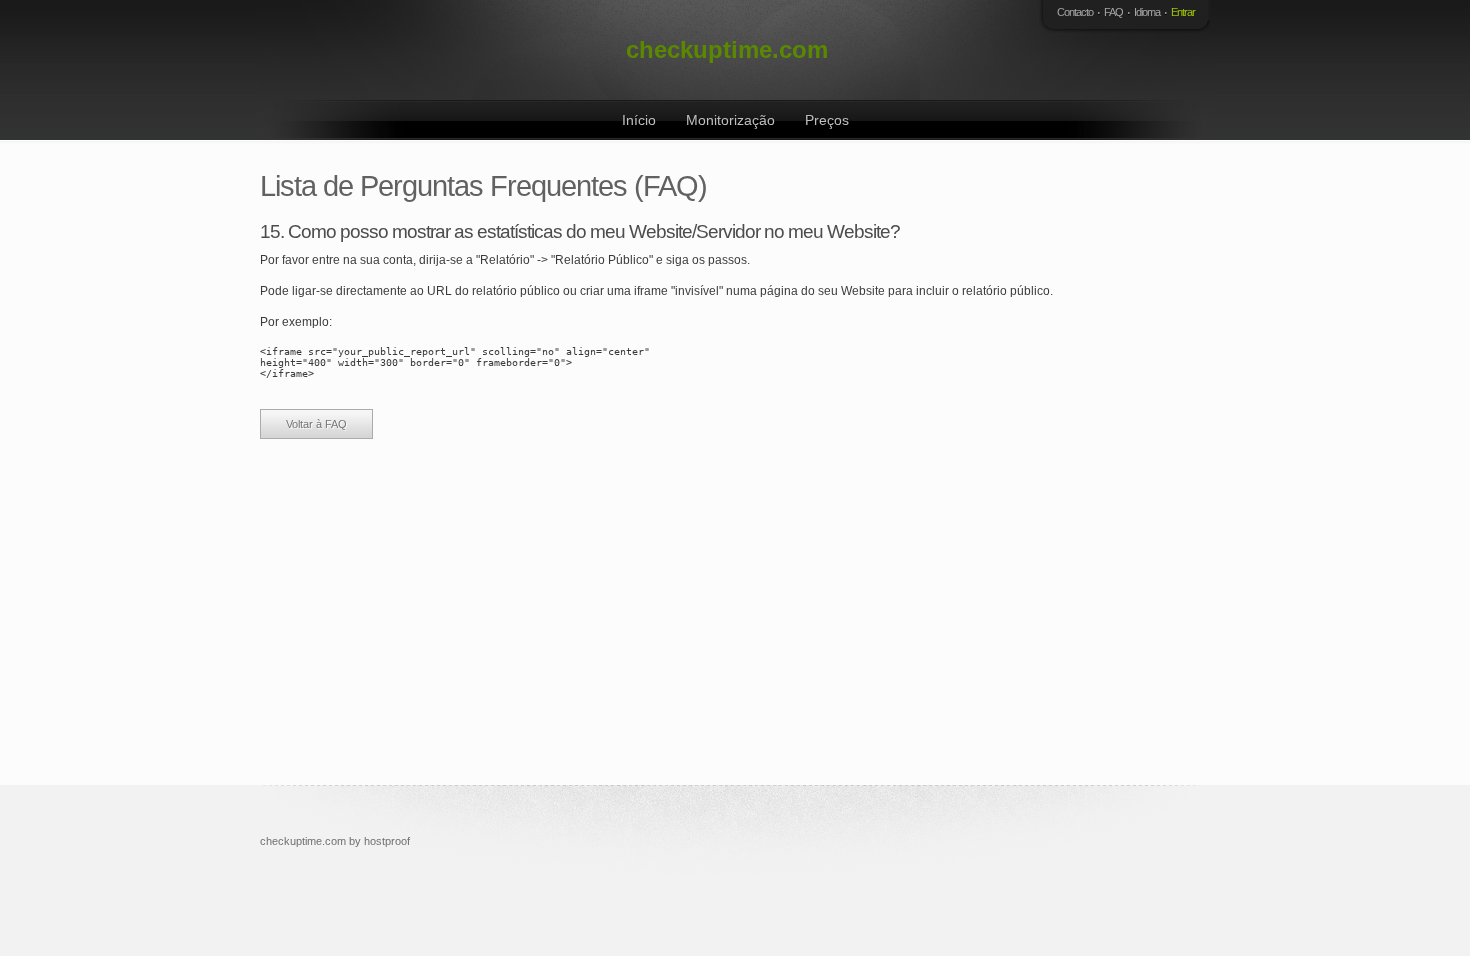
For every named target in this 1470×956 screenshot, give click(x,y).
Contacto (1075, 12)
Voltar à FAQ (316, 424)
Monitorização (730, 120)
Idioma (1147, 12)
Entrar (1183, 12)
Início (639, 120)
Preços (827, 120)
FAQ (1113, 12)
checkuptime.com (727, 49)
